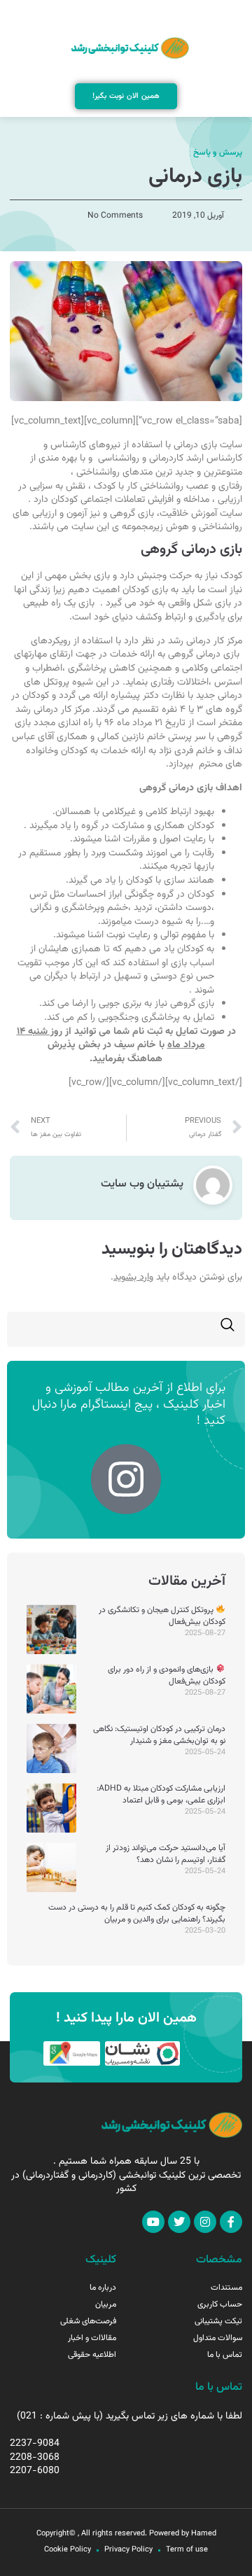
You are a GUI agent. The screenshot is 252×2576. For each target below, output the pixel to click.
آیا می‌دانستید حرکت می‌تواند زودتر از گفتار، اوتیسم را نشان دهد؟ (166, 1854)
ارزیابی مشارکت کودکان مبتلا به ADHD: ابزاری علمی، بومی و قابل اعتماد (161, 1794)
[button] (126, 12)
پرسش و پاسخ (218, 153)
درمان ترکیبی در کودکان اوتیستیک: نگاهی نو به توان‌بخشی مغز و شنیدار (159, 1735)
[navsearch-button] (227, 1329)
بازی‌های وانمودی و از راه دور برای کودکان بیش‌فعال (167, 1675)
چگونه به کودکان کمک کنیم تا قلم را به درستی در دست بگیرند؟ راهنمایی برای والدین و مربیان (137, 1913)
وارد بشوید (133, 1277)
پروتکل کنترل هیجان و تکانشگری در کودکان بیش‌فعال (162, 1616)
